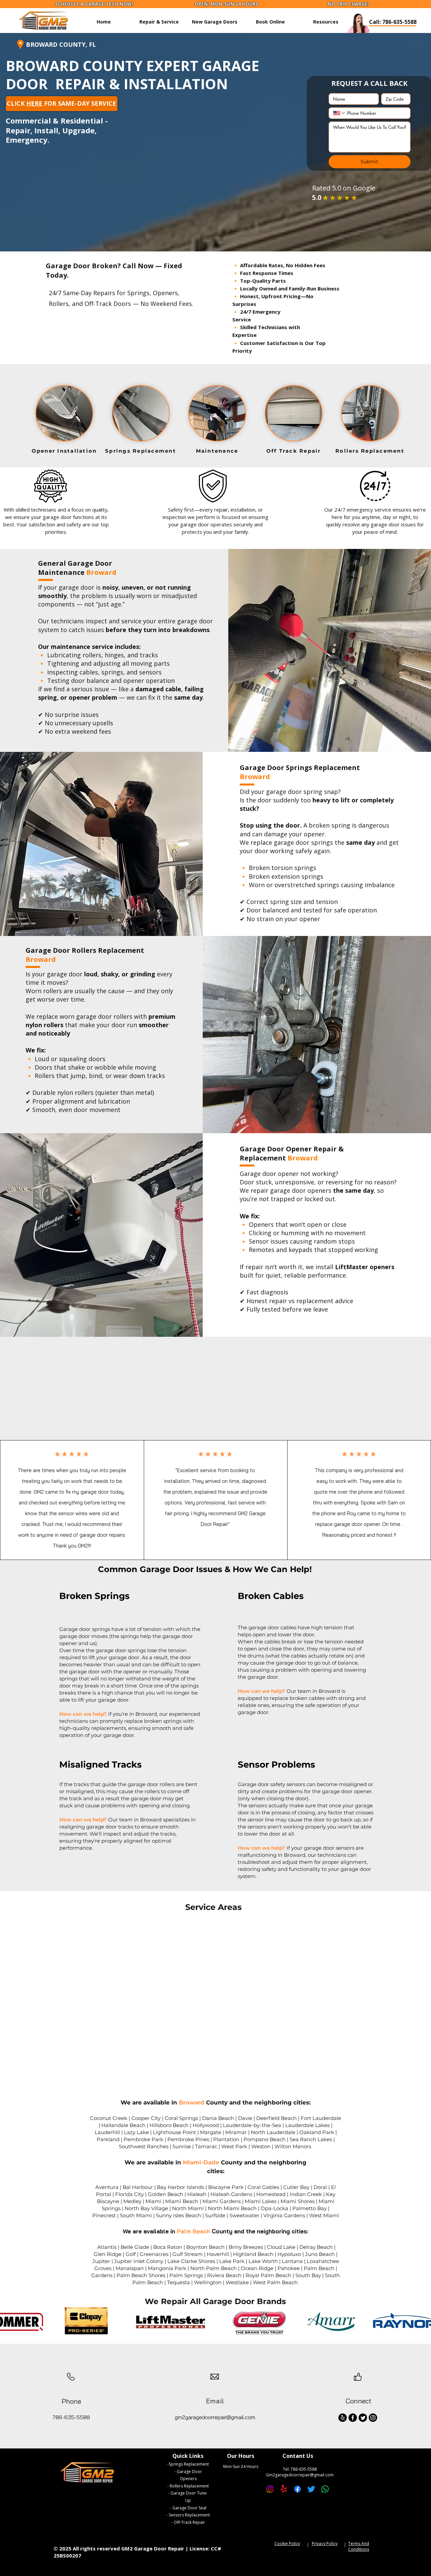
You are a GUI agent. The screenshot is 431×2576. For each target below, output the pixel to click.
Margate (211, 2132)
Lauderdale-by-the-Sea (252, 2125)
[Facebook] (353, 2418)
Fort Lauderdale (321, 2118)
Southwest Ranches (144, 2146)
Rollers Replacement (189, 2486)
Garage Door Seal (189, 2508)
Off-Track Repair (189, 2522)
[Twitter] (363, 2418)
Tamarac (206, 2146)
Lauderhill (107, 2132)
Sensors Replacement (189, 2515)
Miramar (236, 2132)
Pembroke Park (143, 2139)
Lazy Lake (136, 2132)
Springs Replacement (189, 2464)
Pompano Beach (264, 2139)
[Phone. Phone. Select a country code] (339, 113)
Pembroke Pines (188, 2139)
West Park (234, 2146)
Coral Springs (181, 2118)
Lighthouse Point (174, 2132)
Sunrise (182, 2146)
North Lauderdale (273, 2132)
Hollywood (206, 2125)
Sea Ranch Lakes (311, 2139)
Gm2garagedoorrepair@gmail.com (300, 2475)
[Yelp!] (343, 2418)
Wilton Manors (293, 2146)
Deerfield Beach (276, 2118)
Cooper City (146, 2118)
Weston (261, 2146)
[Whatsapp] (325, 2489)
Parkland (108, 2139)
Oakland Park (317, 2132)
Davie (245, 2118)
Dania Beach (218, 2118)
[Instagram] (373, 2418)
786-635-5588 (304, 2469)
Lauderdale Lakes (307, 2125)
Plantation (226, 2139)
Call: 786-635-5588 (393, 22)
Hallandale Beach (123, 2125)
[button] (326, 22)
